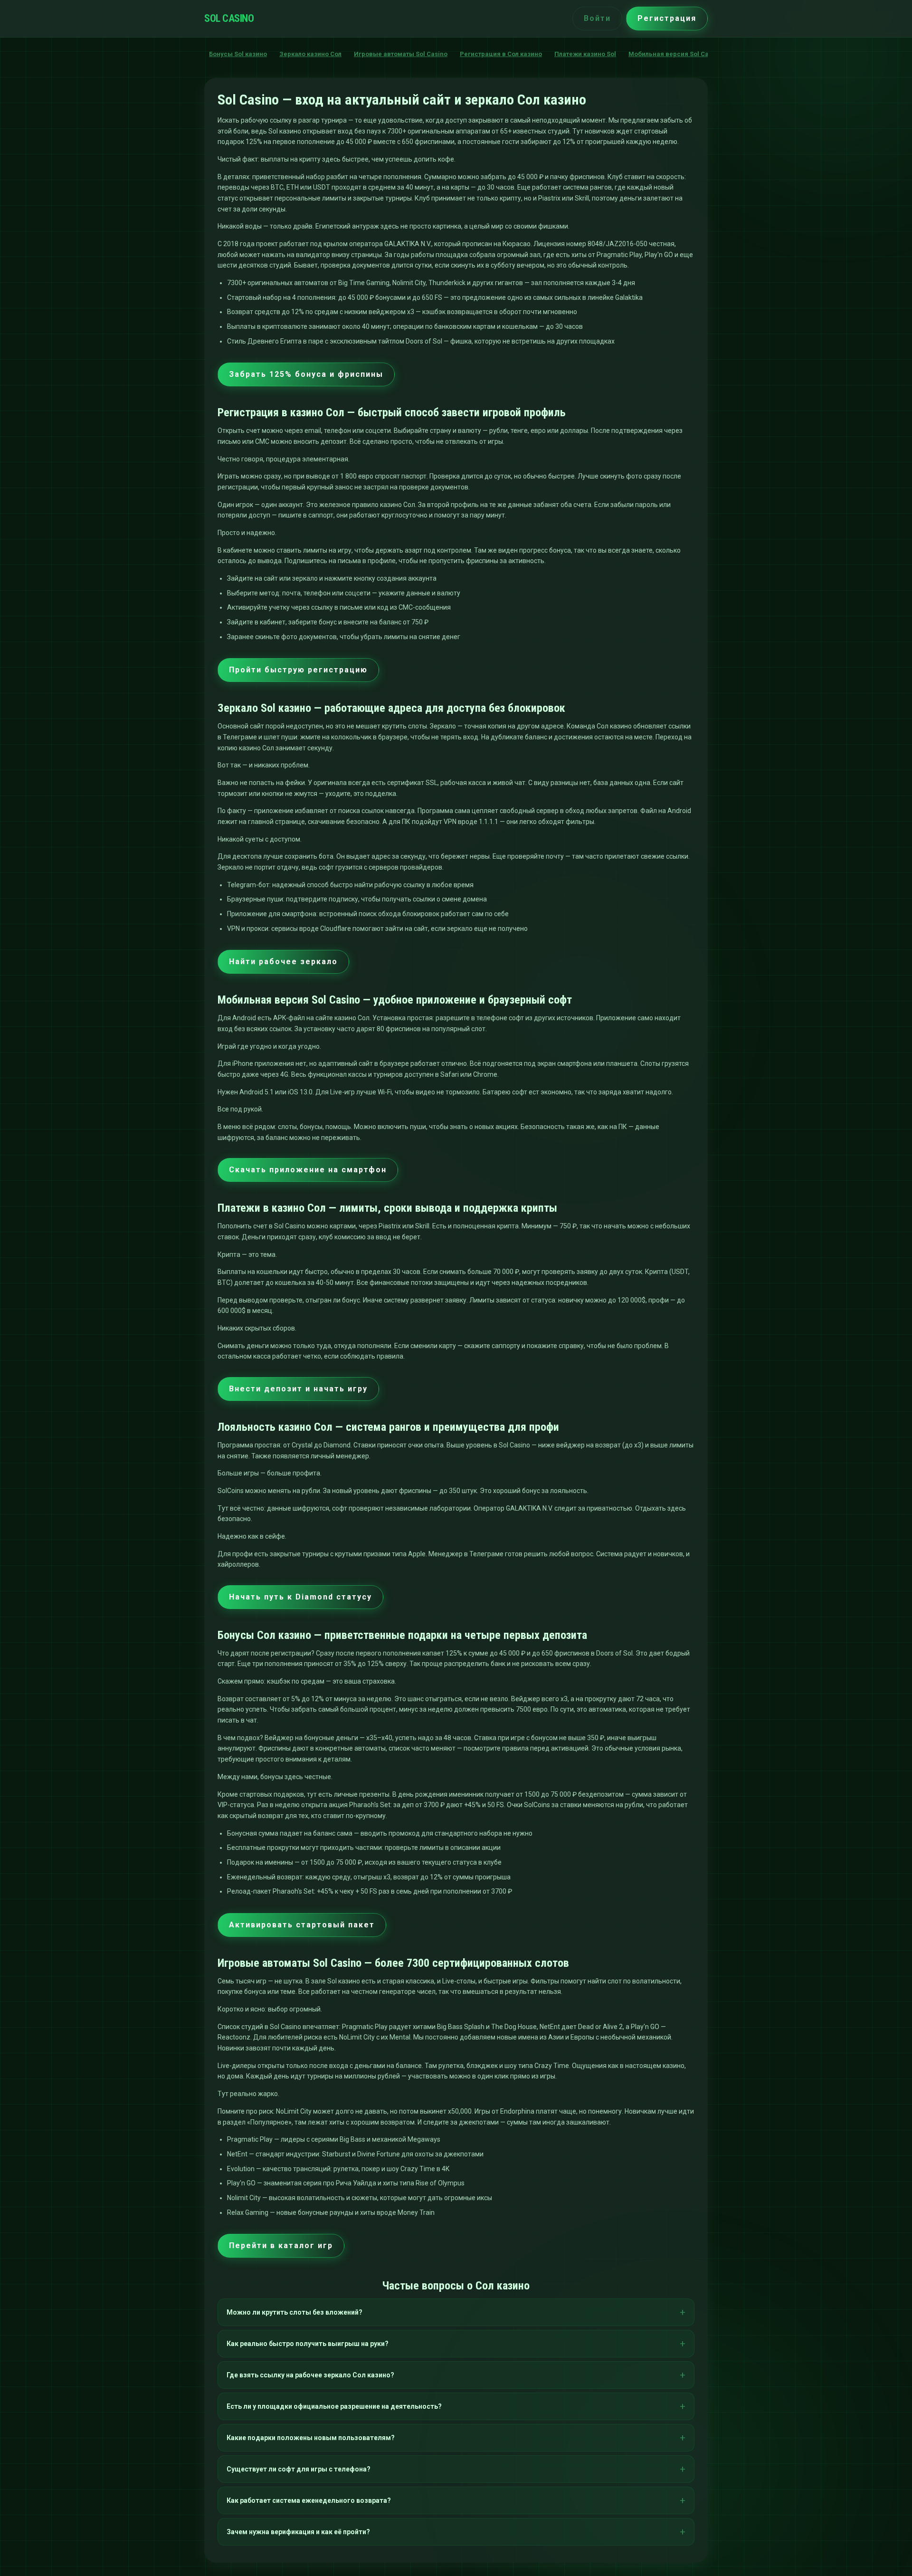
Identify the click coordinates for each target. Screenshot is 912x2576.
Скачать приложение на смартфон (308, 1170)
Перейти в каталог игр (281, 2246)
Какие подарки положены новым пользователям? (311, 2438)
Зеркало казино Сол (310, 54)
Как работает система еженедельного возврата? (309, 2500)
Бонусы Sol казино (238, 54)
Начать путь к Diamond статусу (300, 1597)
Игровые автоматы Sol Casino (401, 54)
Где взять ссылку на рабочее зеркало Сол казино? (310, 2375)
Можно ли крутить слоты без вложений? (294, 2312)
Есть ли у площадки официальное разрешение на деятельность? (334, 2406)
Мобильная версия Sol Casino (675, 54)
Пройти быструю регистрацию (298, 670)
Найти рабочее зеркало (283, 962)
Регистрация (667, 18)
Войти (597, 18)
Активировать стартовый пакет (302, 1925)
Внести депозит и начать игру (298, 1389)
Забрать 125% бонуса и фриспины (306, 374)
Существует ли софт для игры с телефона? (299, 2469)
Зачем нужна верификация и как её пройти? (298, 2532)
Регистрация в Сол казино (501, 54)
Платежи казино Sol (585, 54)
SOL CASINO (229, 18)
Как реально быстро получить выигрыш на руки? (308, 2344)
